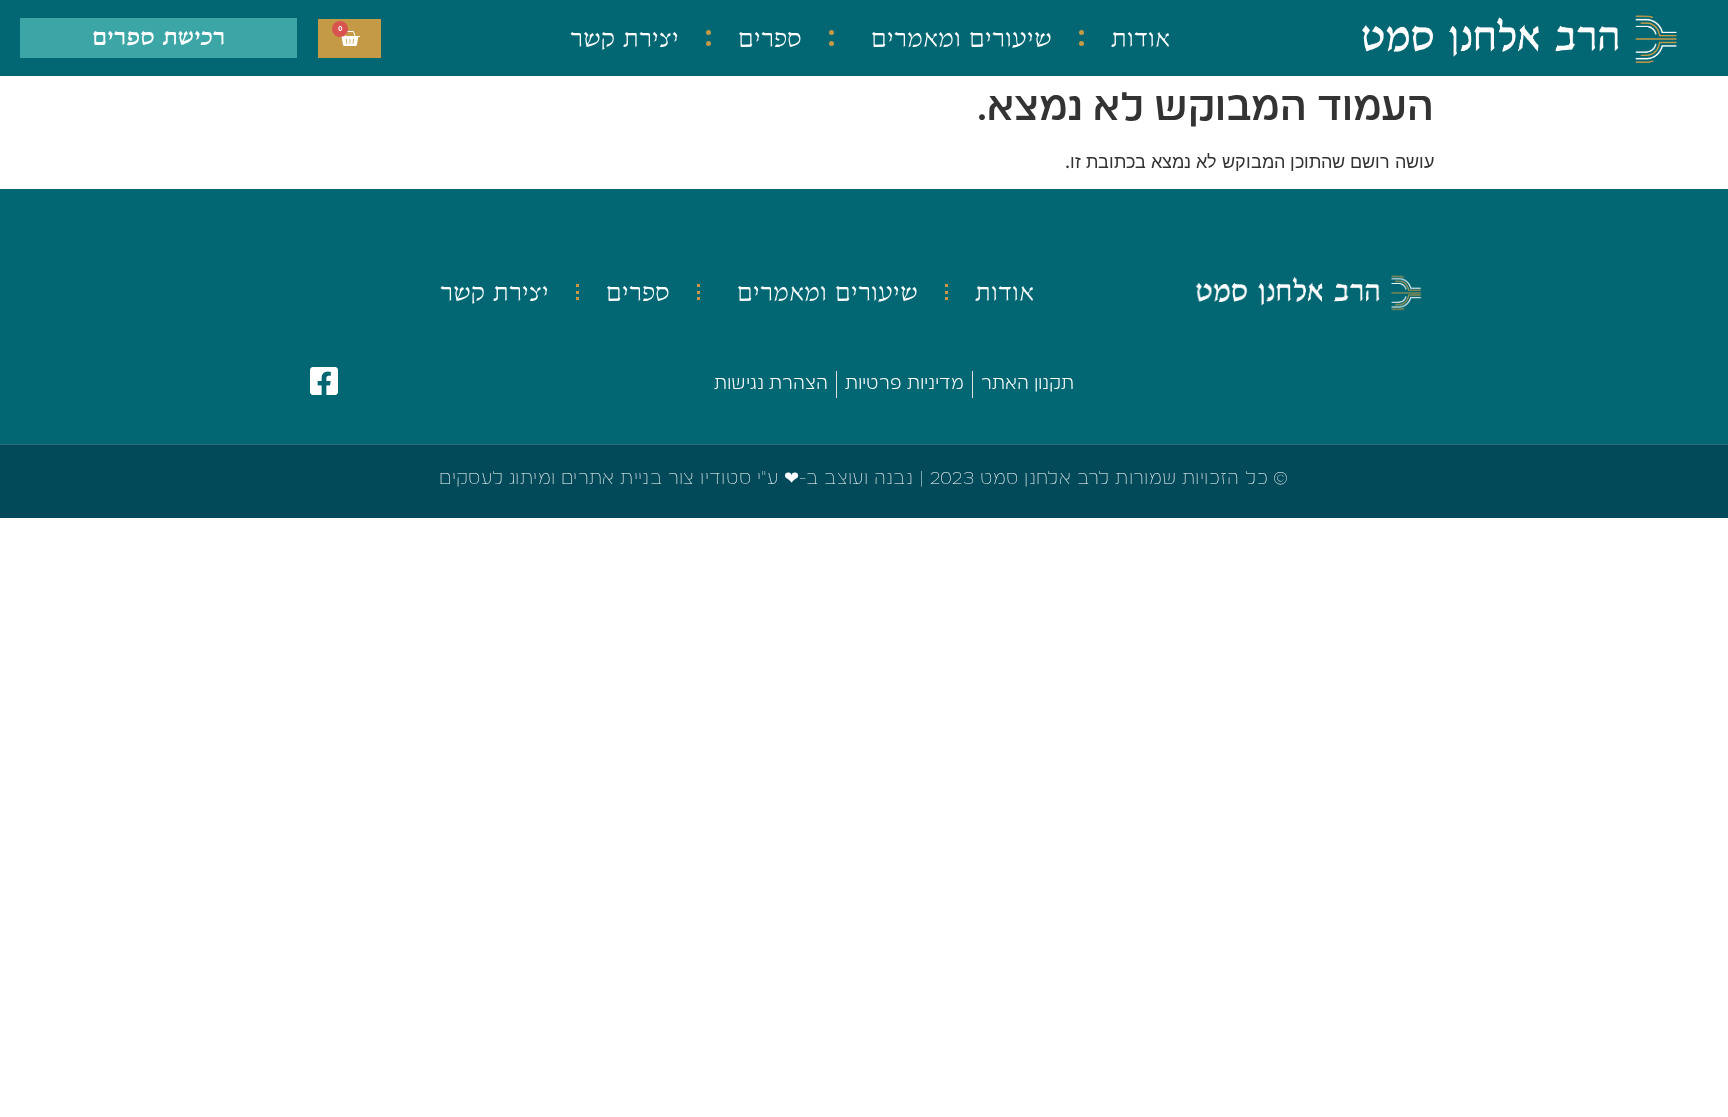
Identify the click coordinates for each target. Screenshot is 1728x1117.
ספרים (770, 38)
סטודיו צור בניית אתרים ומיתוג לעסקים (595, 479)
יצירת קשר (624, 38)
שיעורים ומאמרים (961, 38)
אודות (1140, 38)
